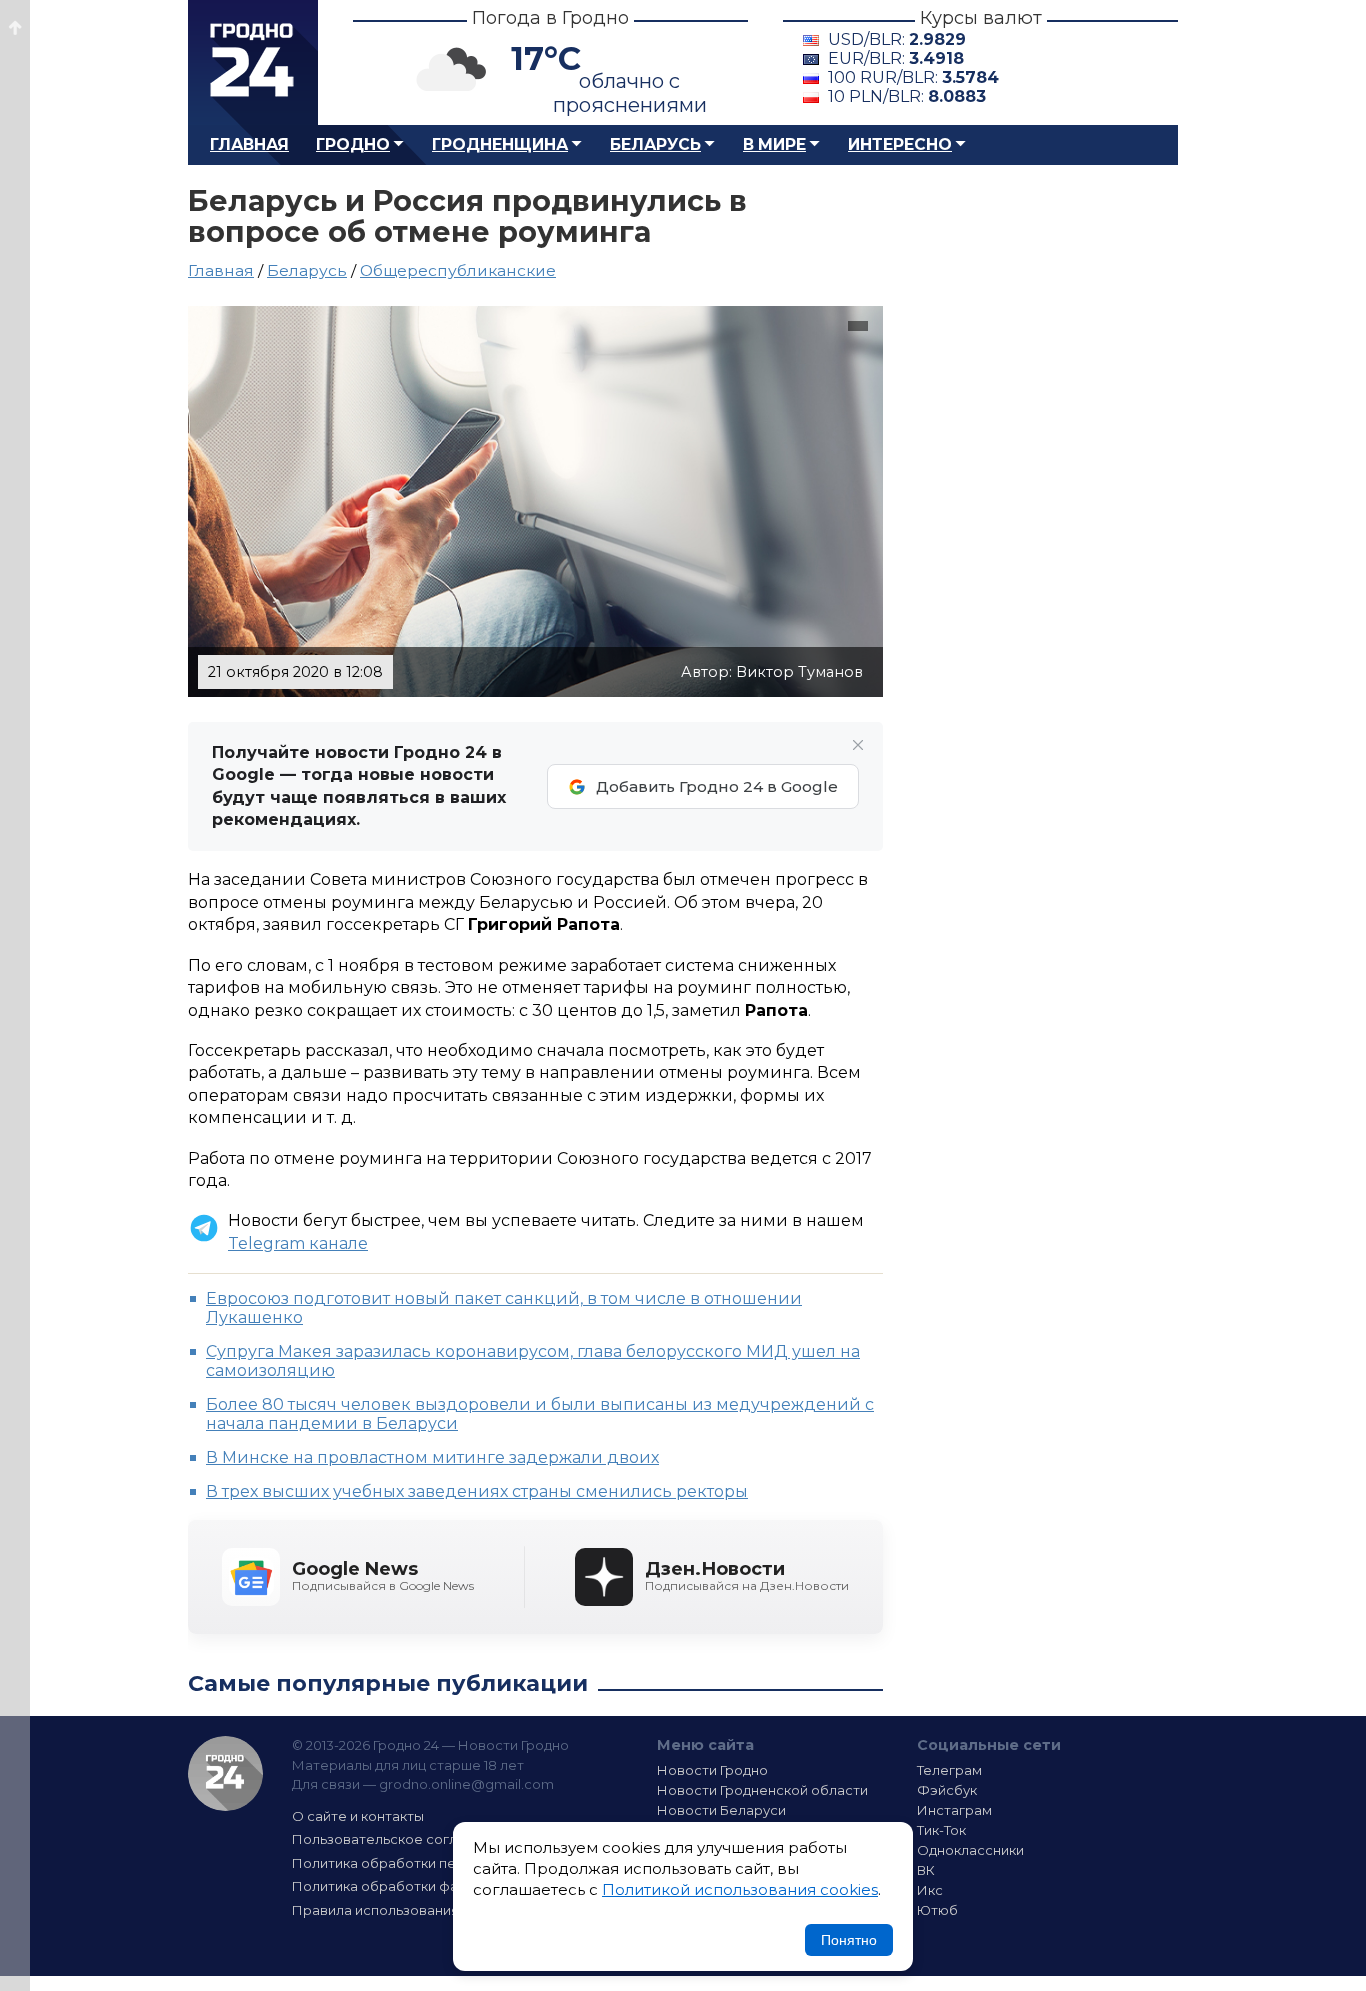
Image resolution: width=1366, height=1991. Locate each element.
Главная (249, 144)
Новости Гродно (712, 1770)
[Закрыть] (858, 745)
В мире (774, 144)
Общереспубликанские (458, 270)
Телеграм (949, 1770)
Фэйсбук (947, 1790)
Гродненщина (500, 144)
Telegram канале (298, 1243)
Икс (930, 1890)
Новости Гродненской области (762, 1790)
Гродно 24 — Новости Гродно (225, 1773)
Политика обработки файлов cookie (416, 1886)
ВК (926, 1870)
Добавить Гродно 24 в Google (717, 786)
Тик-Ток (941, 1830)
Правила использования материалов (419, 1910)
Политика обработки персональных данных (441, 1863)
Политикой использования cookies (740, 1889)
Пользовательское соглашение (401, 1839)
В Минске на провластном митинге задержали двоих (432, 1457)
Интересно (900, 144)
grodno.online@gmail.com (466, 1784)
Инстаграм (954, 1810)
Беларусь (655, 144)
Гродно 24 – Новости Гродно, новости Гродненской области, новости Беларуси (253, 62)
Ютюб (937, 1910)
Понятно (849, 1940)
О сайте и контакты (358, 1816)
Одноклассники (970, 1850)
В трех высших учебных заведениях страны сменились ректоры (477, 1491)
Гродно (353, 144)
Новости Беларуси (721, 1810)
